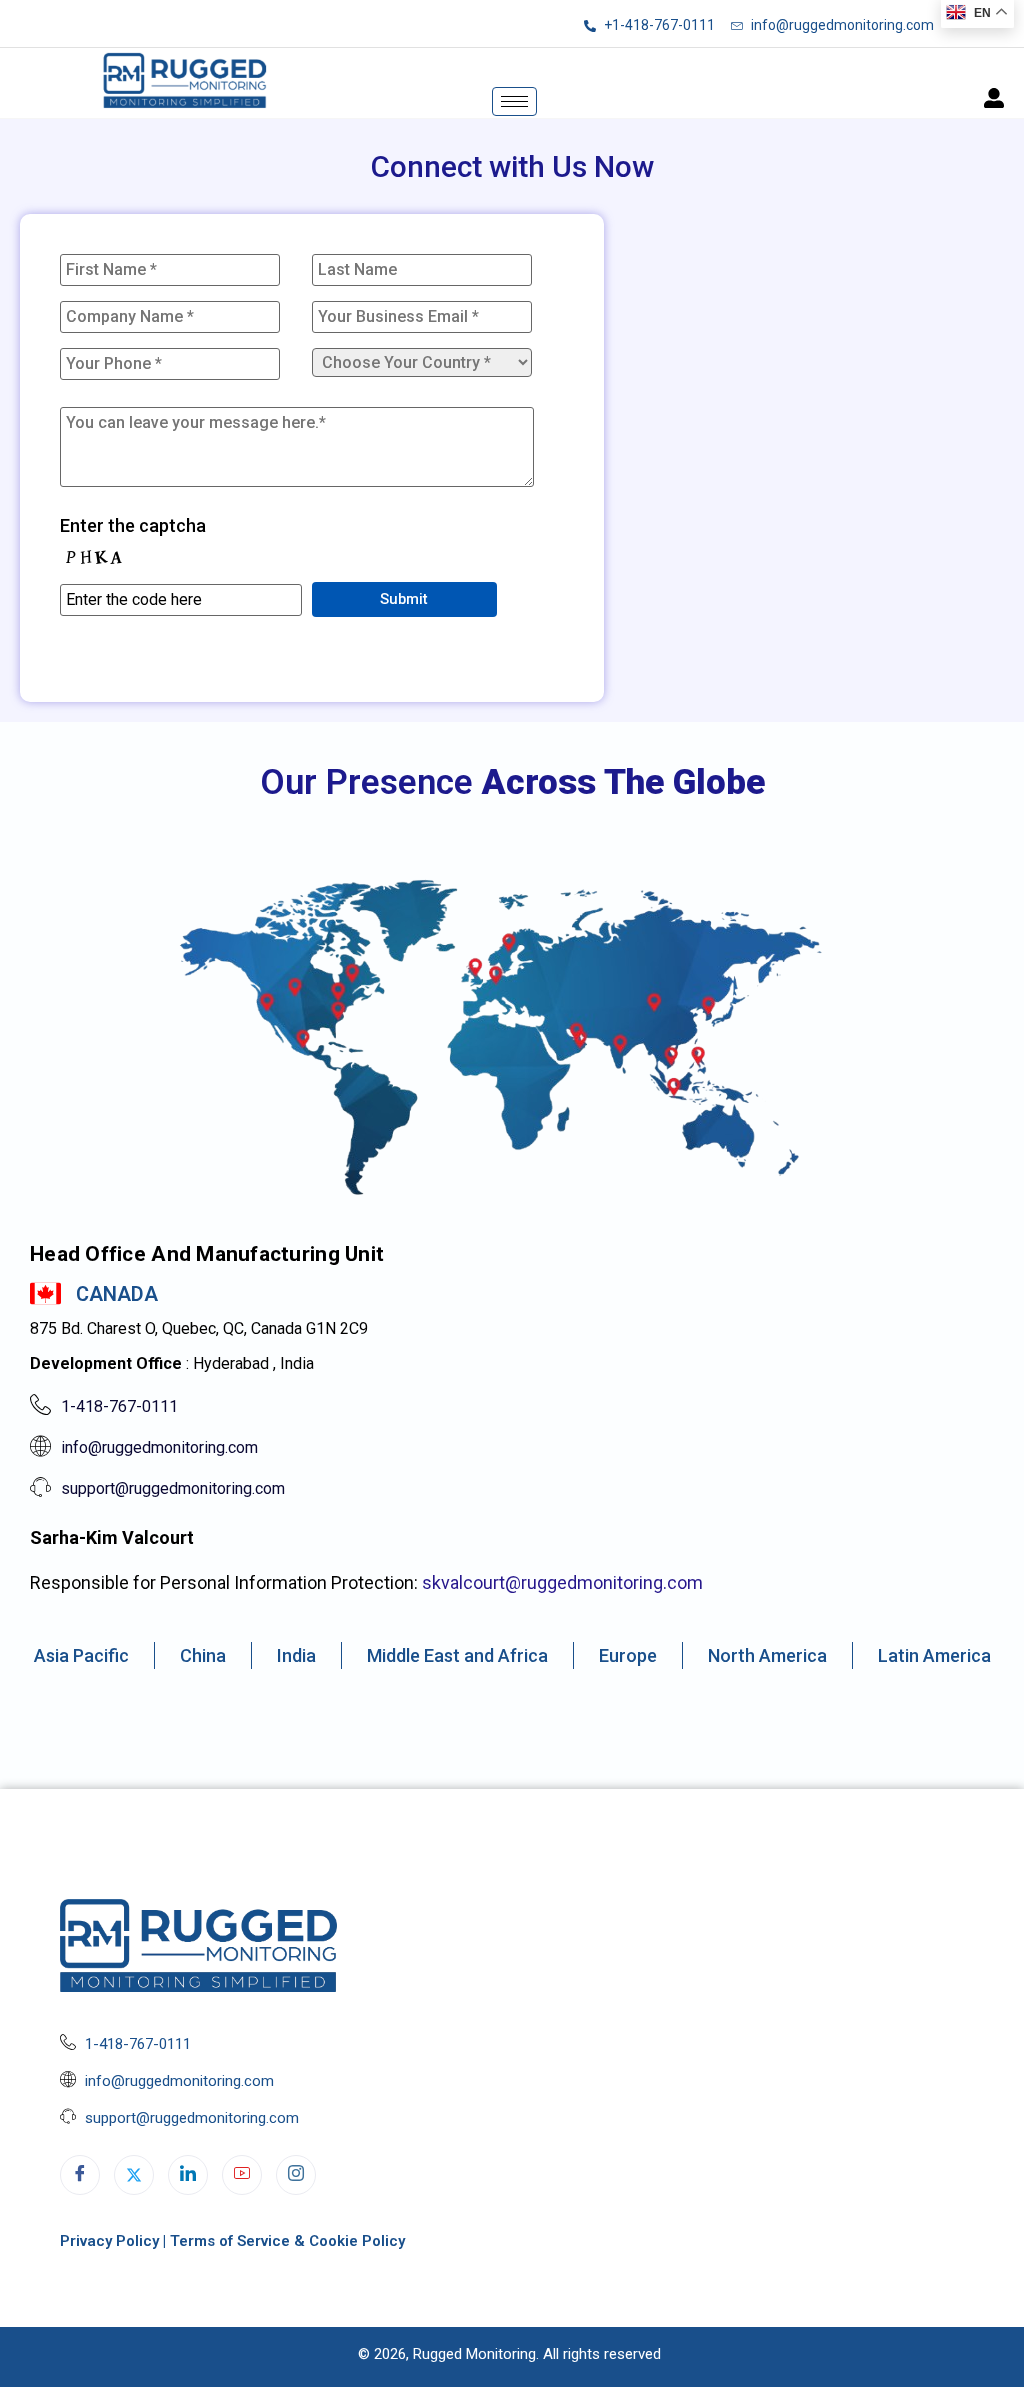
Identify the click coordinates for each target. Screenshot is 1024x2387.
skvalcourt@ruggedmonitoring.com (562, 1582)
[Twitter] (134, 2175)
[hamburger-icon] (514, 101)
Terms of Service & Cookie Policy (287, 2241)
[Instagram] (296, 2175)
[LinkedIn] (188, 2175)
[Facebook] (80, 2175)
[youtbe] (242, 2175)
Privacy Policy (109, 2241)
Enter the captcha (133, 526)
